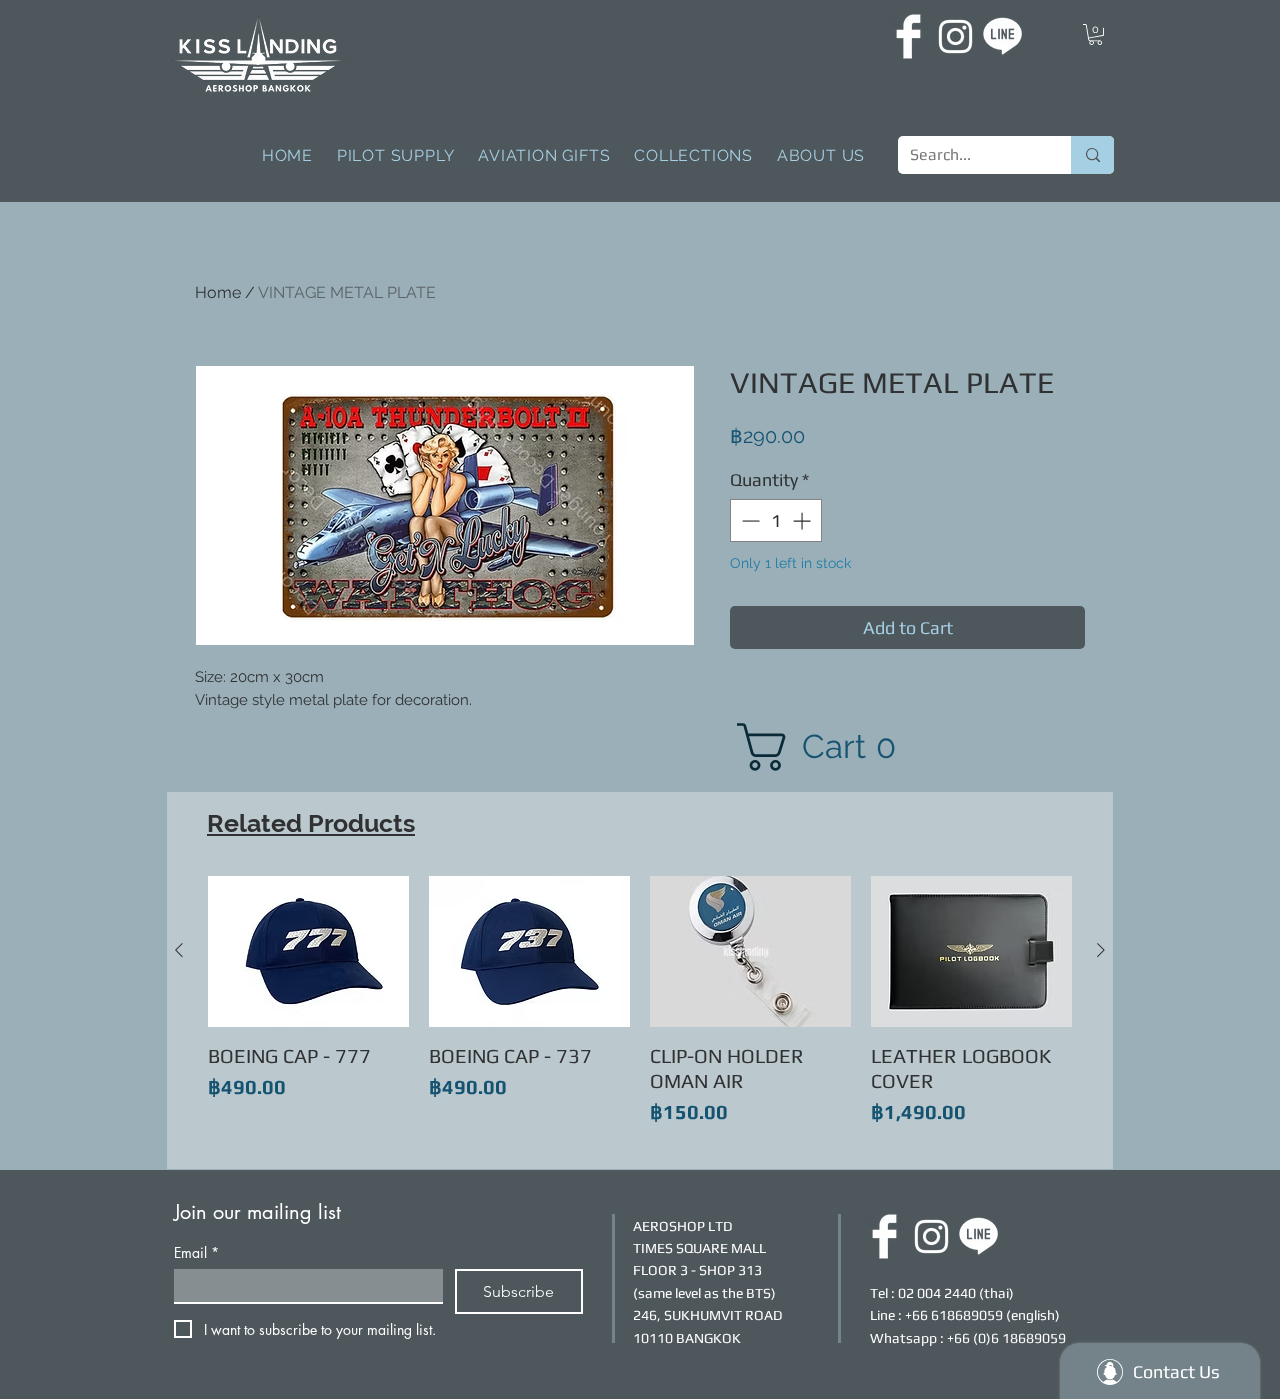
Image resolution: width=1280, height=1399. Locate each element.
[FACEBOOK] (908, 36)
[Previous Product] (179, 950)
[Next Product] (1101, 950)
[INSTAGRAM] (955, 36)
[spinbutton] (776, 520)
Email (196, 1252)
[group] (640, 1014)
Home (218, 292)
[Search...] (1092, 155)
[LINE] (1002, 36)
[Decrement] (748, 520)
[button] (1095, 34)
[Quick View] (308, 951)
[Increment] (803, 520)
